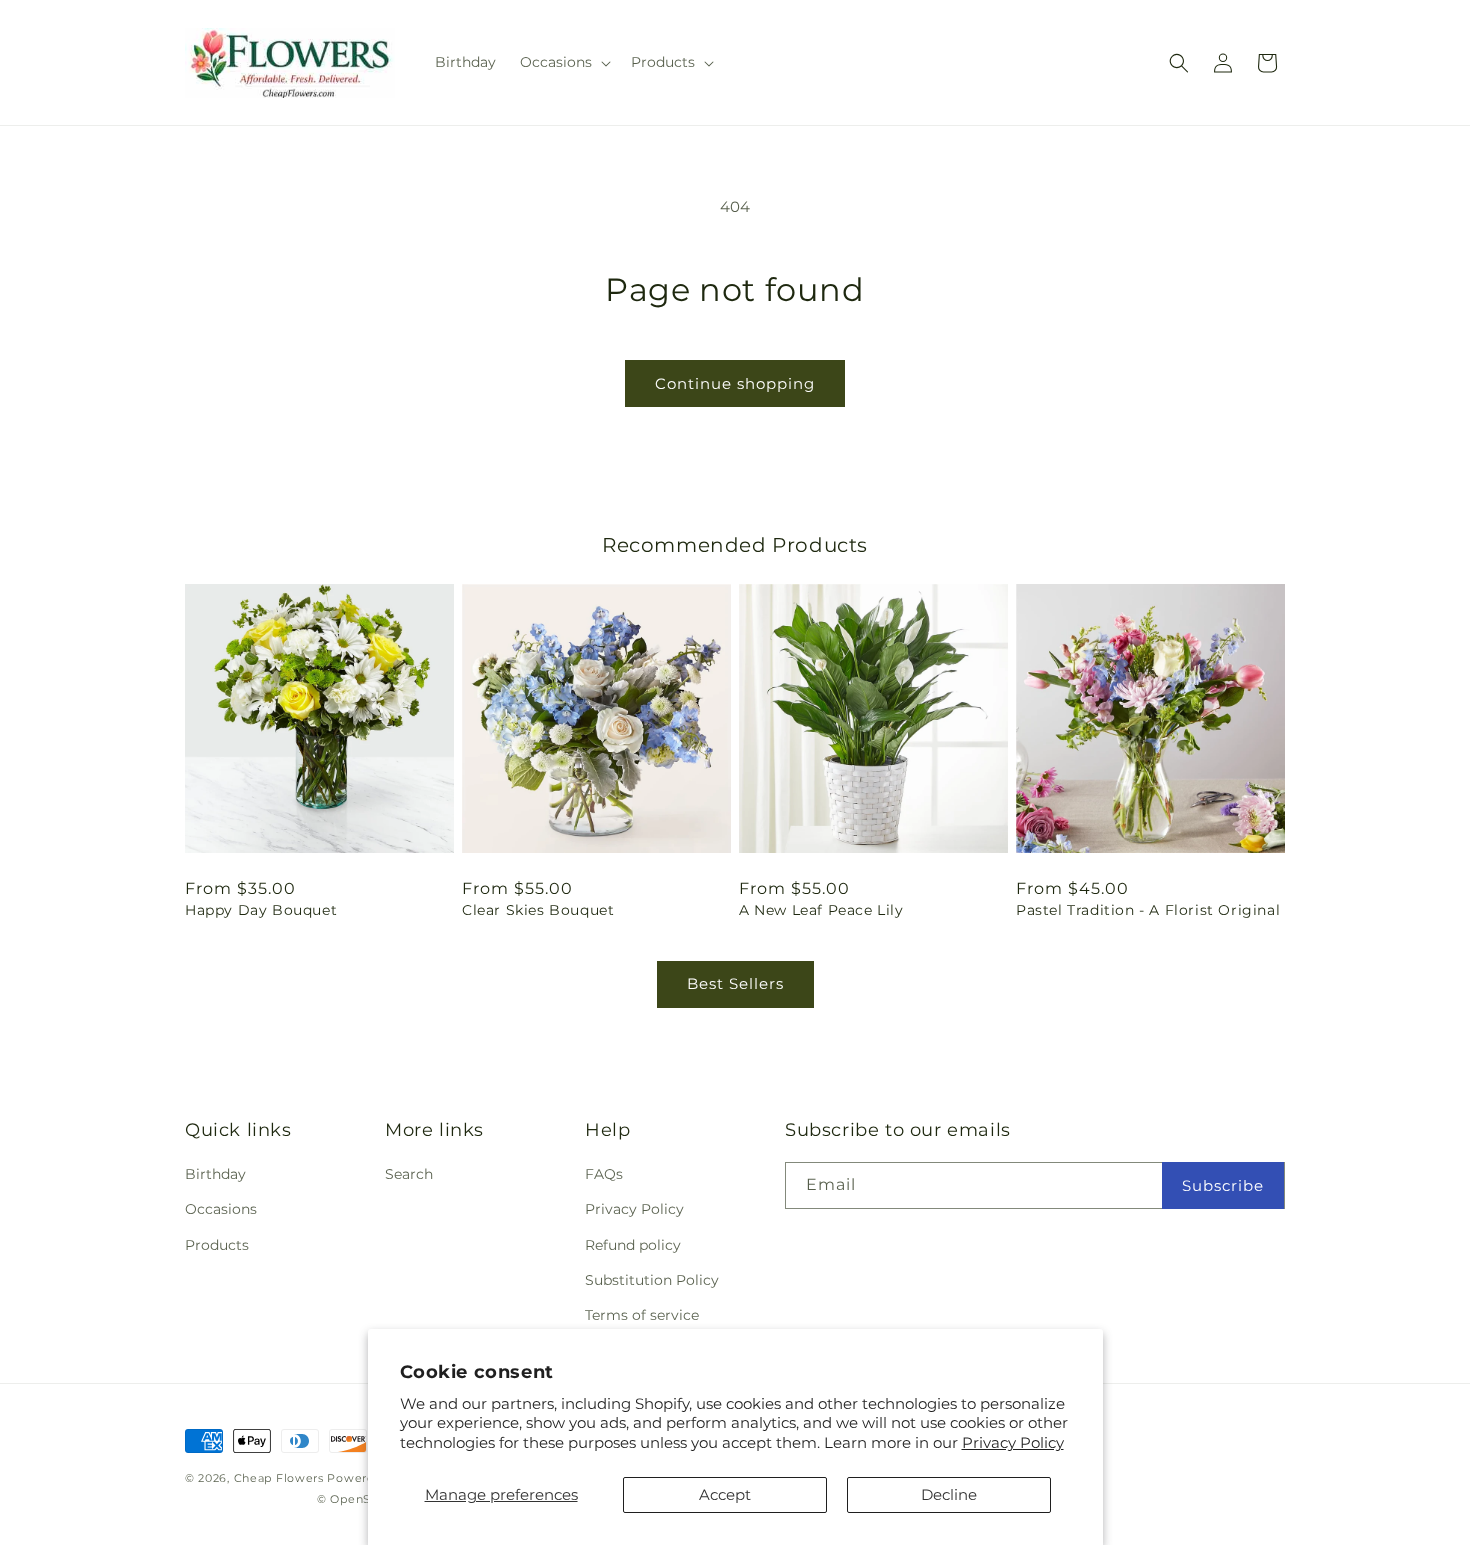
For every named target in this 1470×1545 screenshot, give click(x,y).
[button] (563, 62)
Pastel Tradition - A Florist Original (1148, 910)
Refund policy (633, 1245)
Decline (949, 1494)
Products (217, 1245)
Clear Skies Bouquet (538, 910)
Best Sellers (735, 983)
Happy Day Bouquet (261, 910)
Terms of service (642, 1315)
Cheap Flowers (279, 1478)
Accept (725, 1494)
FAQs (604, 1174)
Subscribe (1223, 1185)
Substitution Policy (652, 1280)
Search (409, 1174)
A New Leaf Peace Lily (821, 910)
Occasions (221, 1209)
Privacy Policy (1013, 1442)
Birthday (215, 1174)
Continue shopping (735, 383)
